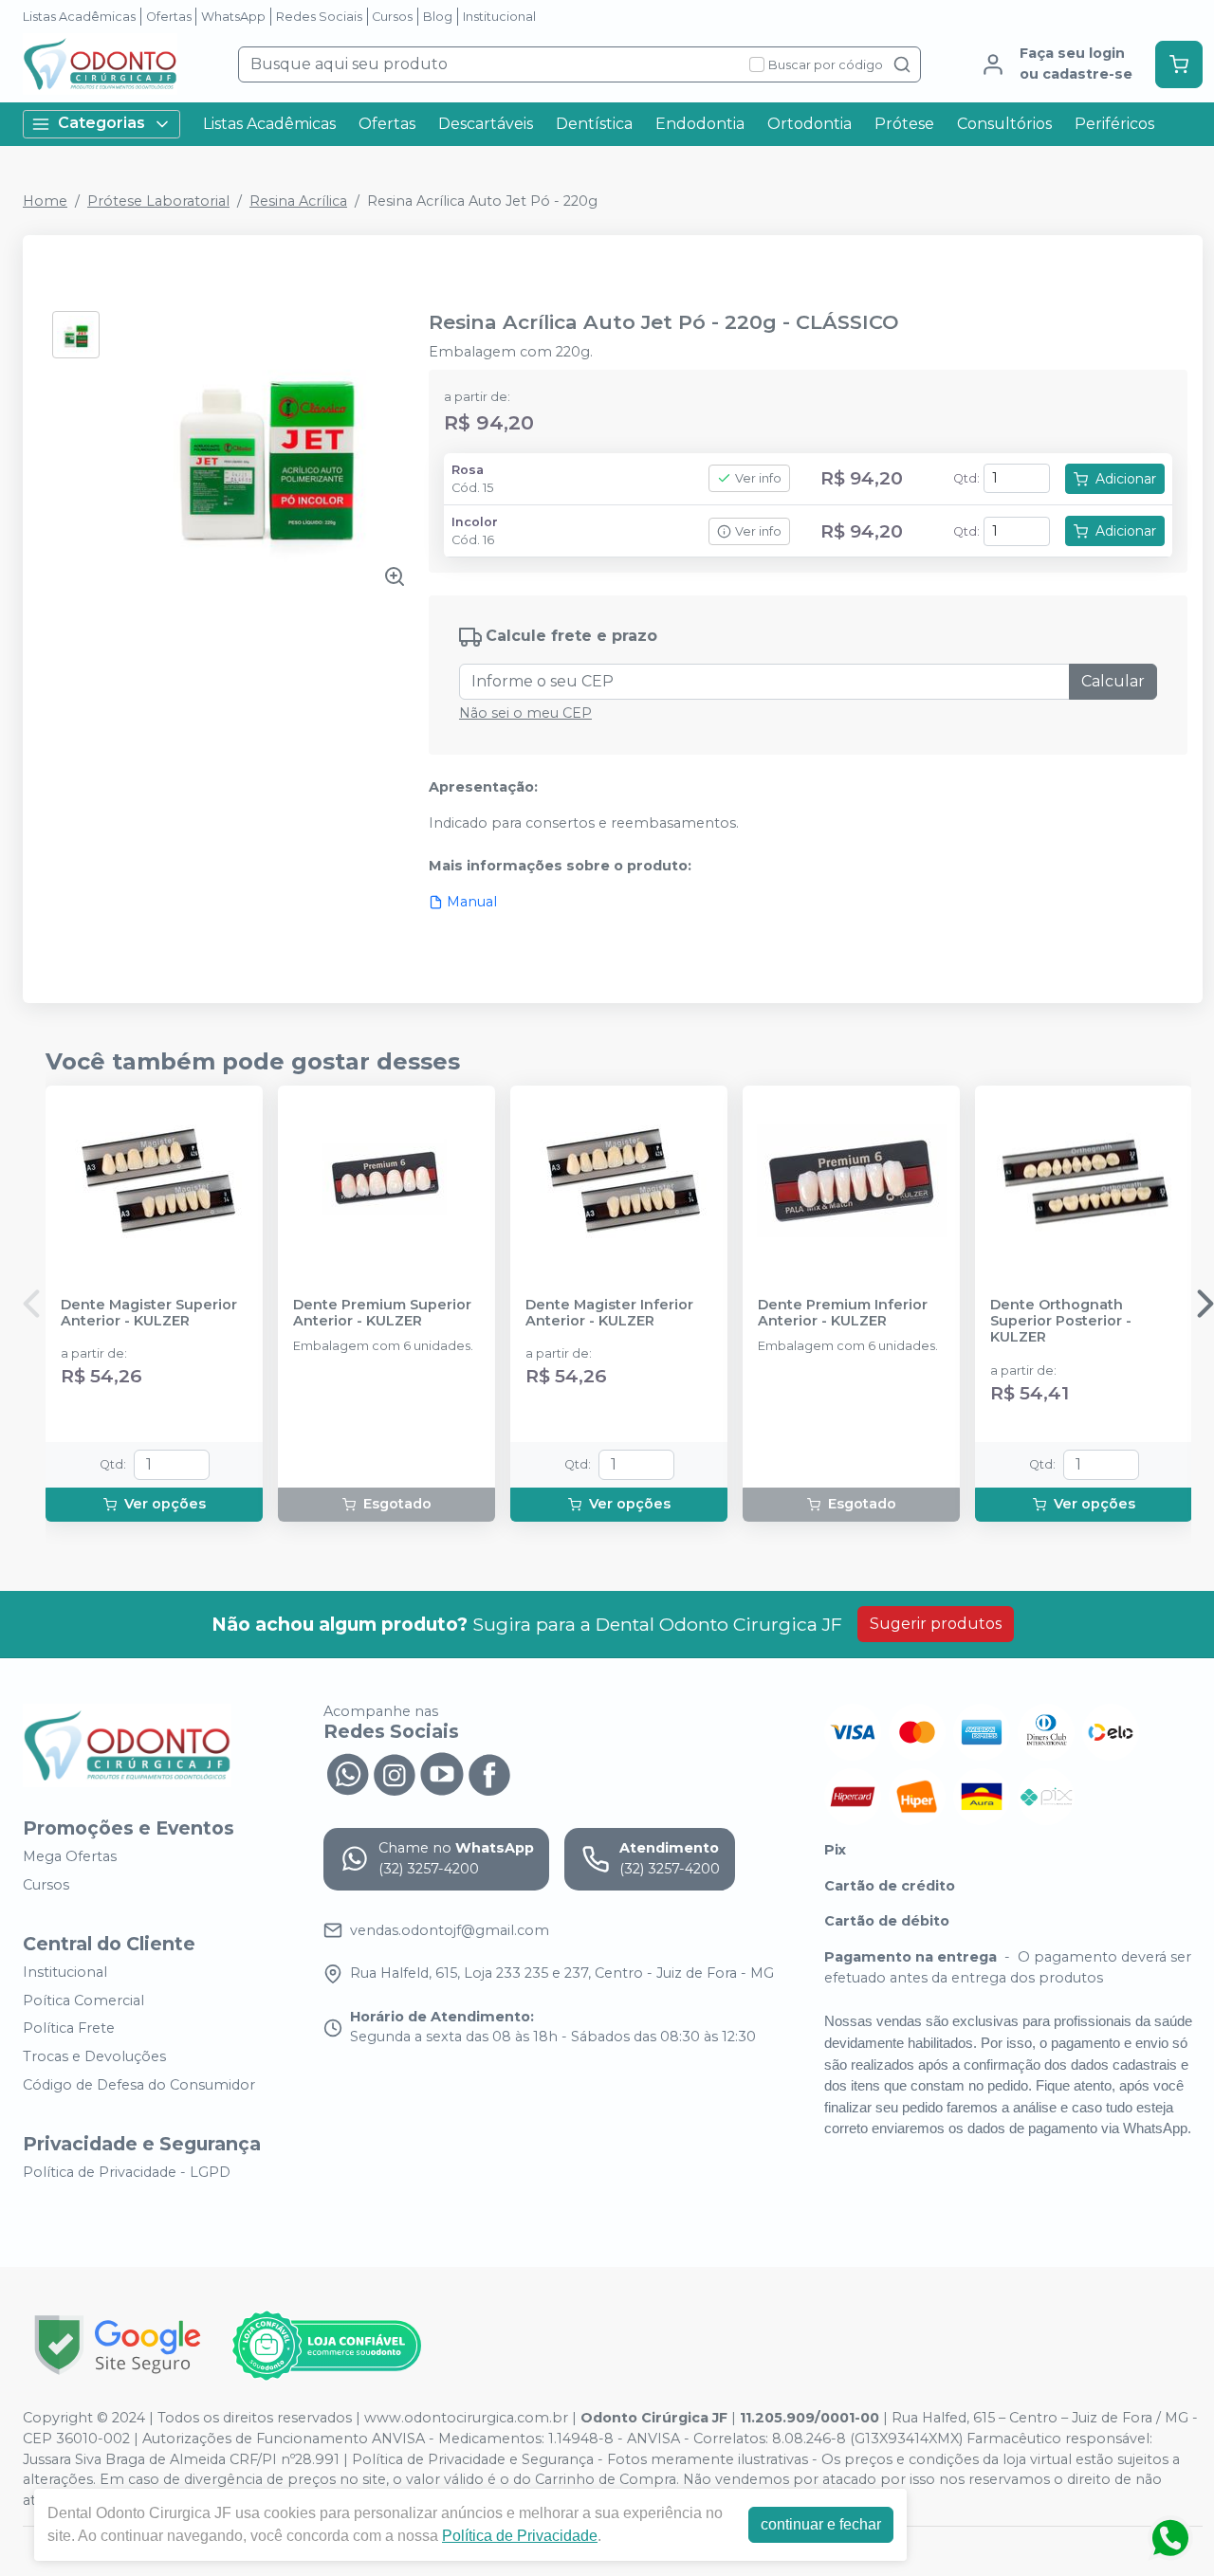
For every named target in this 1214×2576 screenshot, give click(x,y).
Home (45, 201)
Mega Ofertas (70, 1856)
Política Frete (69, 2029)
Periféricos (1114, 124)
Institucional (499, 17)
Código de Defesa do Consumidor (139, 2085)
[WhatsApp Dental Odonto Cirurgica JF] (347, 1772)
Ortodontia (809, 124)
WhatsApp (233, 17)
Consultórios (1004, 124)
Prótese (904, 124)
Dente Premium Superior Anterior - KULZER (382, 1313)
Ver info (758, 478)
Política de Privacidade (520, 2536)
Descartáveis (486, 124)
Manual (472, 902)
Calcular (1113, 681)
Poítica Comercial (83, 2001)
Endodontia (700, 124)
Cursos (392, 17)
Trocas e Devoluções (94, 2056)
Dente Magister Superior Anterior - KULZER (149, 1313)
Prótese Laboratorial (158, 201)
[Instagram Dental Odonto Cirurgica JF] (395, 1772)
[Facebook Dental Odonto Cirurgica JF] (489, 1772)
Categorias (101, 123)
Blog (438, 17)
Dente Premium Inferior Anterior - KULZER (843, 1313)
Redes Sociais (319, 17)
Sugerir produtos (936, 1624)
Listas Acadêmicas (79, 17)
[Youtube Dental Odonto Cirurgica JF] (442, 1772)
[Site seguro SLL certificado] (118, 2345)
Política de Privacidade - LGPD (127, 2172)
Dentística (594, 124)
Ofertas (169, 17)
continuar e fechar (821, 2524)
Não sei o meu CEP (525, 713)
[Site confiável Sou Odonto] (326, 2346)
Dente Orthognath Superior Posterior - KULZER (1061, 1322)
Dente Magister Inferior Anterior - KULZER (609, 1313)
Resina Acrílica (298, 201)
